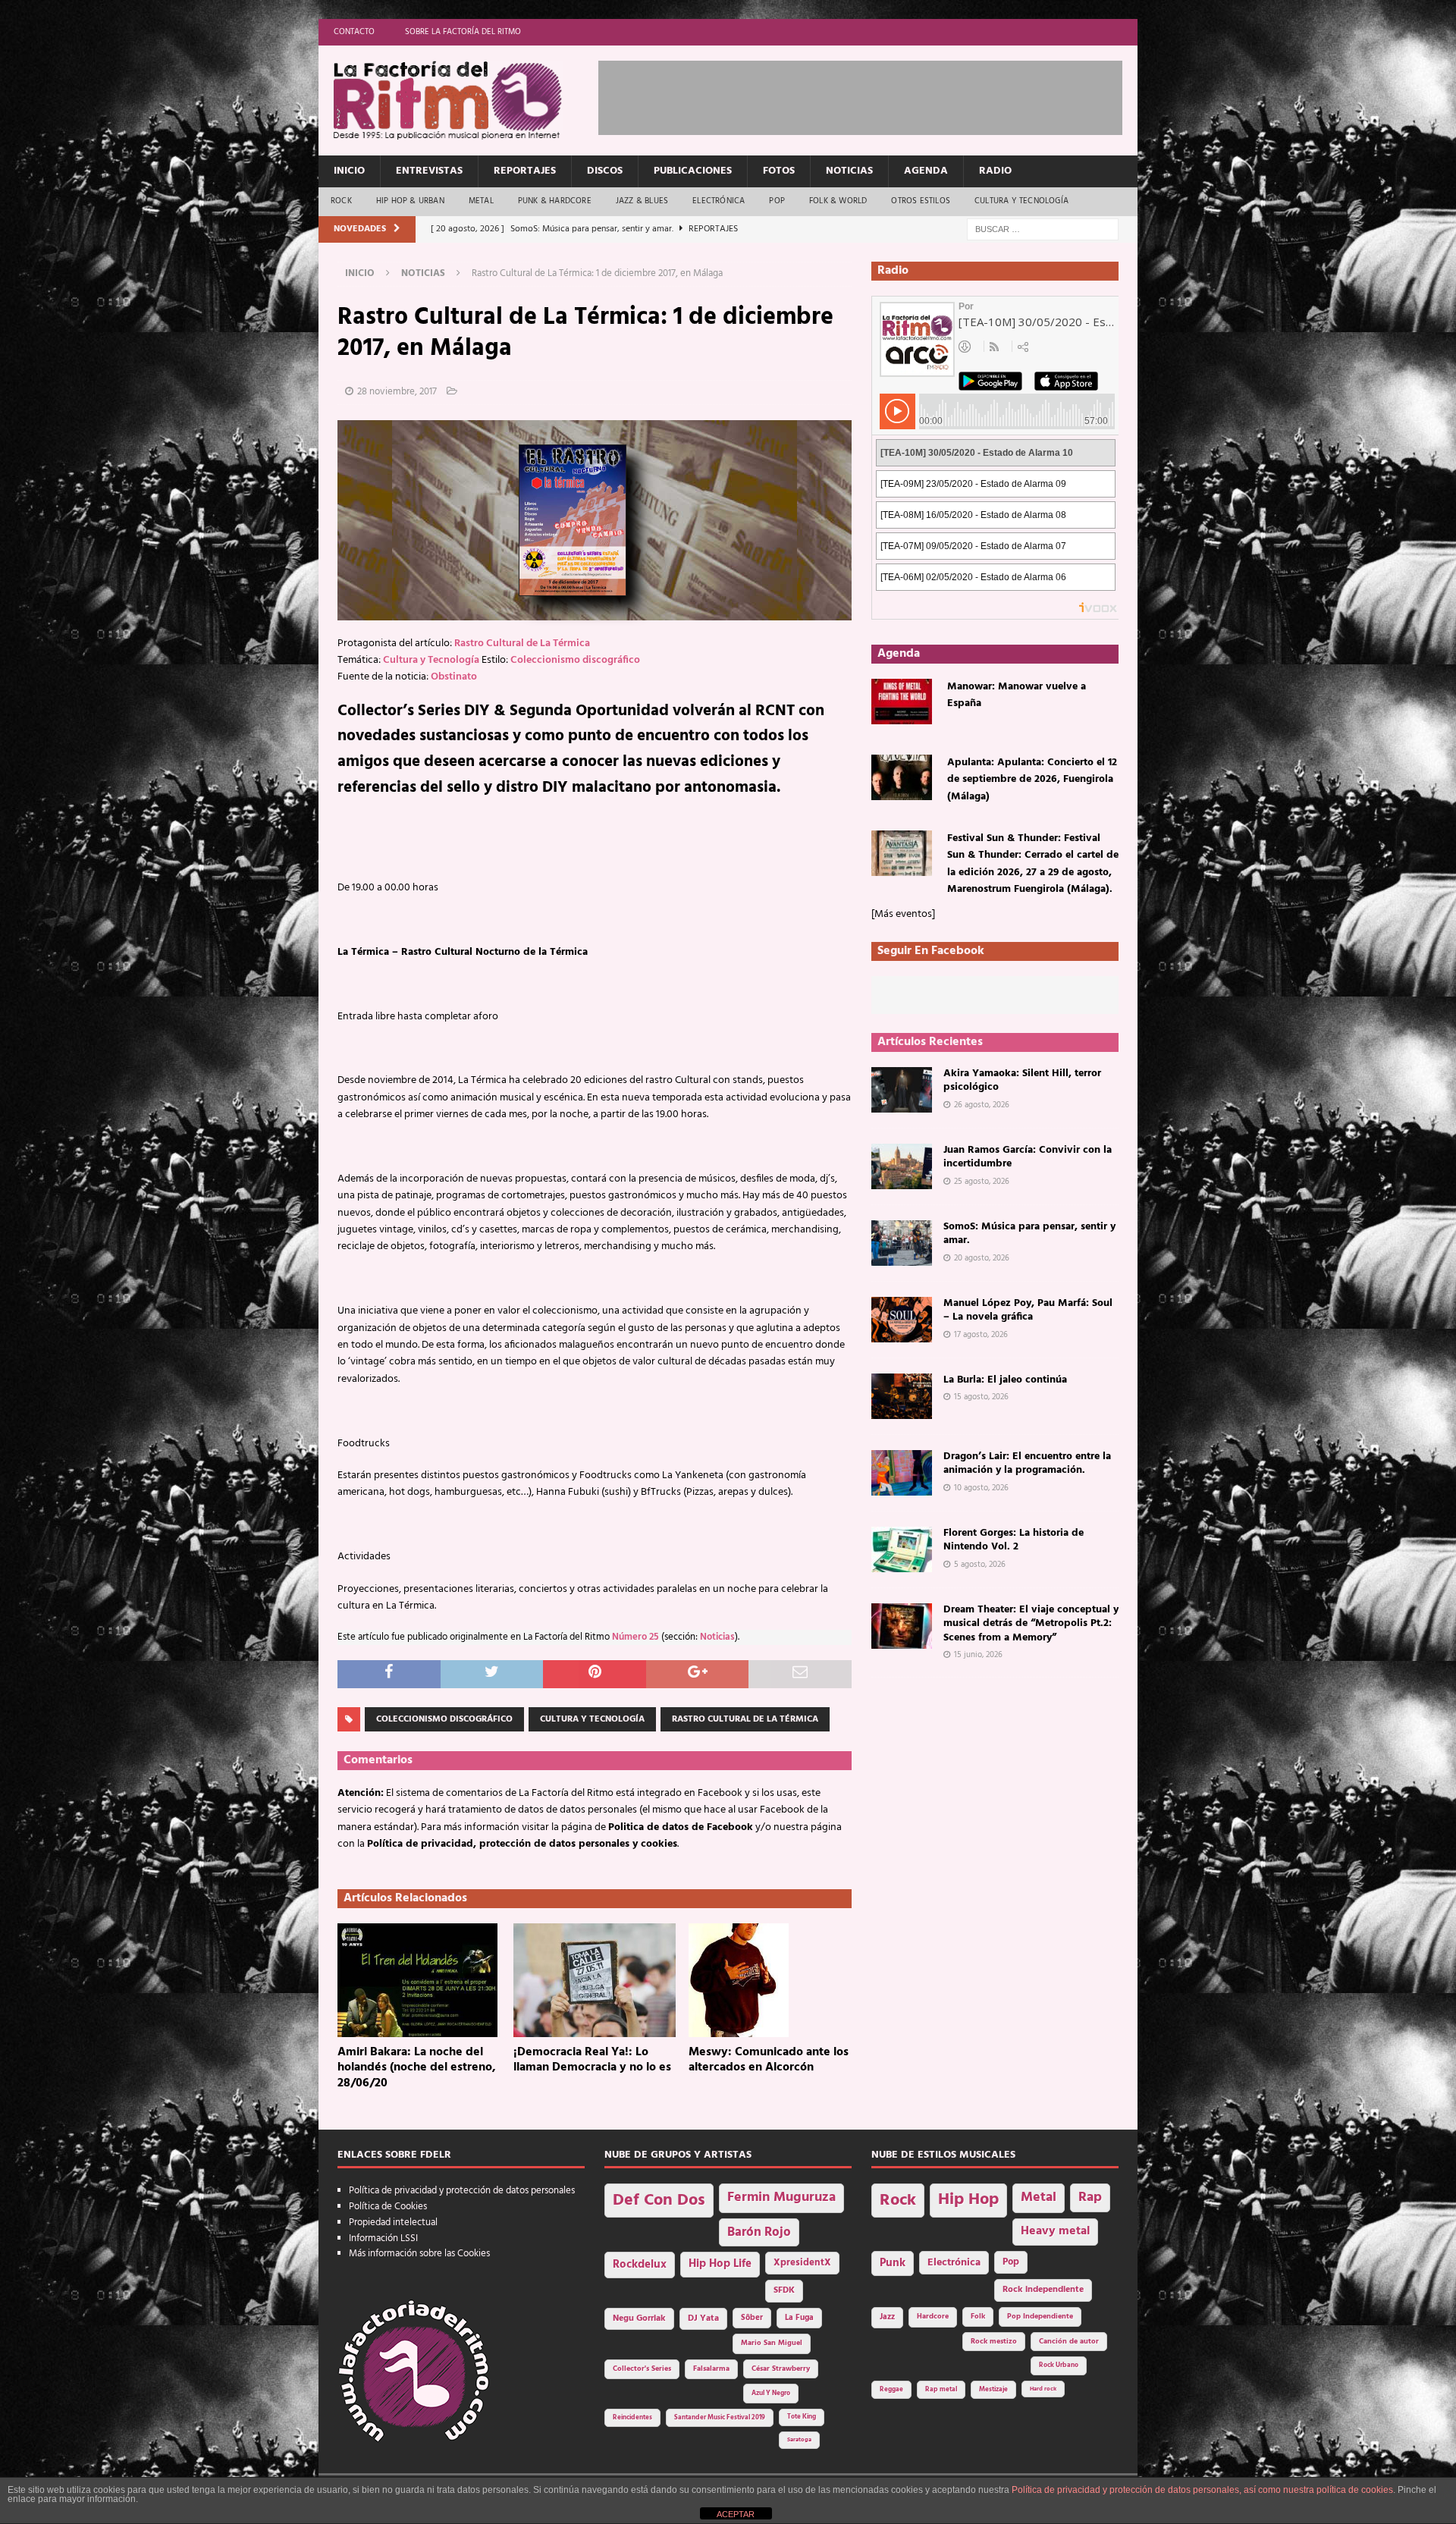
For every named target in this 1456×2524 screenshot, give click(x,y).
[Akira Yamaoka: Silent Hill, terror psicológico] (902, 1090)
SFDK (784, 2290)
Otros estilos (921, 201)
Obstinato (454, 677)
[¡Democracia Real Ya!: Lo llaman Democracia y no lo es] (595, 1980)
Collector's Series (642, 2369)
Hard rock (1043, 2389)
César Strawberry (781, 2369)
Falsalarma (711, 2369)
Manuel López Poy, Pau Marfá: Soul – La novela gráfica (1028, 1310)
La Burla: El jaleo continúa (1005, 1380)
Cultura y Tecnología (1021, 201)
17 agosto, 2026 (981, 1335)
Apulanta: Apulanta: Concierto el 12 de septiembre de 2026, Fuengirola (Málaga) (1032, 780)
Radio (995, 171)
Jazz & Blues (642, 201)
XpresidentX (802, 2263)
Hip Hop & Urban (410, 201)
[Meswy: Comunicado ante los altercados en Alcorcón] (770, 1980)
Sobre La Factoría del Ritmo (463, 32)
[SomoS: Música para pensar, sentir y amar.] (902, 1243)
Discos (605, 171)
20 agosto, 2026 (982, 1258)
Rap (1090, 2198)
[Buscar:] (1043, 229)
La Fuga (799, 2318)
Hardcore (933, 2317)
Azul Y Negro (771, 2393)
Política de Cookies (388, 2207)
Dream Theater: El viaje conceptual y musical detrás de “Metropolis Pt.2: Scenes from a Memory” (1031, 1623)
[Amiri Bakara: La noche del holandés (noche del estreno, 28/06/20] (419, 1980)
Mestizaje (993, 2390)
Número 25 (635, 1637)
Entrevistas (429, 171)
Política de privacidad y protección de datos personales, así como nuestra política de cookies (1202, 2490)
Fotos (779, 171)
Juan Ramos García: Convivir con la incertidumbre (1028, 1157)
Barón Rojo (759, 2232)
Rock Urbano (1059, 2365)
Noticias (849, 171)
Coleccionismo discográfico (575, 660)
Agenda (926, 171)
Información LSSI (383, 2238)
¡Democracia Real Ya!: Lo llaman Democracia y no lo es (592, 2060)
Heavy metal (1055, 2231)
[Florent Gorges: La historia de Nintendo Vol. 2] (902, 1549)
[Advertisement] (874, 95)
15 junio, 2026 (978, 1655)
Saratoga (799, 2440)
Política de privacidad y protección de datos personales (462, 2191)
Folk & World (838, 201)
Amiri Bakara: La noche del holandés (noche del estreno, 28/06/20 (417, 2068)
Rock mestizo (994, 2342)
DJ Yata (703, 2318)
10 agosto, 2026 (981, 1488)
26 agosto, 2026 (982, 1105)
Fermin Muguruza (781, 2198)
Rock (341, 201)
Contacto (354, 32)
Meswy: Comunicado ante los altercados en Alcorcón (769, 2060)
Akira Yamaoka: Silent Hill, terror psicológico (1022, 1080)
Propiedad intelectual (393, 2223)
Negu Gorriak (639, 2318)
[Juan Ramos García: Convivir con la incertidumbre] (902, 1166)
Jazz (887, 2317)
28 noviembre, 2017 (397, 392)
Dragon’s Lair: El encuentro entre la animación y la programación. (1027, 1463)
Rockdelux (640, 2265)
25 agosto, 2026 (982, 1182)
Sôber (752, 2318)
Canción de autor (1069, 2342)
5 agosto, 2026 (980, 1565)
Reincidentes (632, 2418)
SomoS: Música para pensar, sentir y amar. (1029, 1234)
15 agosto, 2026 (981, 1397)
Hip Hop (968, 2200)
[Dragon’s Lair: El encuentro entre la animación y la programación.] (902, 1473)
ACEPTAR (736, 2514)
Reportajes (525, 171)
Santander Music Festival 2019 (720, 2418)
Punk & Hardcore (555, 201)
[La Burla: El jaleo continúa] (902, 1396)
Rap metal (941, 2389)
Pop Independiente (1040, 2317)
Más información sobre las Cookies (419, 2254)
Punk (893, 2263)
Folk (978, 2317)
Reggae (891, 2389)
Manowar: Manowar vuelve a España (1017, 695)
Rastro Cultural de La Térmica (522, 644)
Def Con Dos (659, 2201)
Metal (481, 201)
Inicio (349, 171)
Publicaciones (693, 171)
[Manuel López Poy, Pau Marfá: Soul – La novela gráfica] (902, 1320)
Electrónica (719, 201)
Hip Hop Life (720, 2264)
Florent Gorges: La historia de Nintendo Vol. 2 (1014, 1540)
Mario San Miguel (772, 2343)
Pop (777, 201)
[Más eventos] (903, 914)
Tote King (802, 2417)
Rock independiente (1043, 2290)
